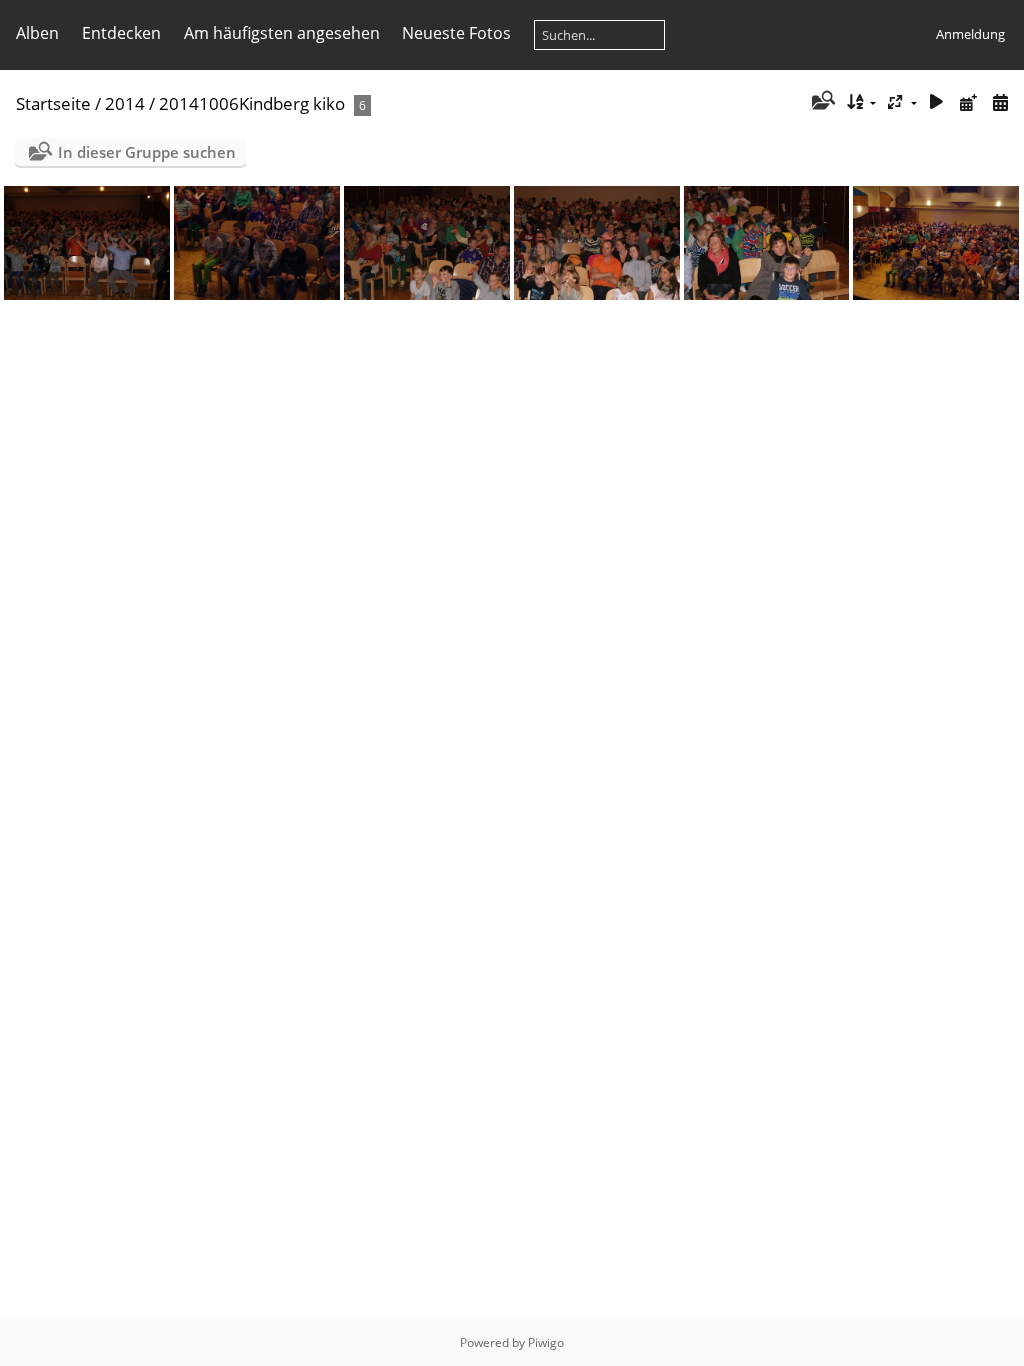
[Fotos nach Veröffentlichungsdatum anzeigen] (968, 102)
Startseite (53, 103)
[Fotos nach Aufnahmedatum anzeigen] (1000, 102)
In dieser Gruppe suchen (147, 152)
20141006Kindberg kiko (252, 103)
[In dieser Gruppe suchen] (821, 102)
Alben (37, 33)
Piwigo (546, 1342)
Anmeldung (970, 34)
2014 (125, 103)
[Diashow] (937, 102)
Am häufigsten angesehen (282, 33)
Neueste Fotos (456, 33)
